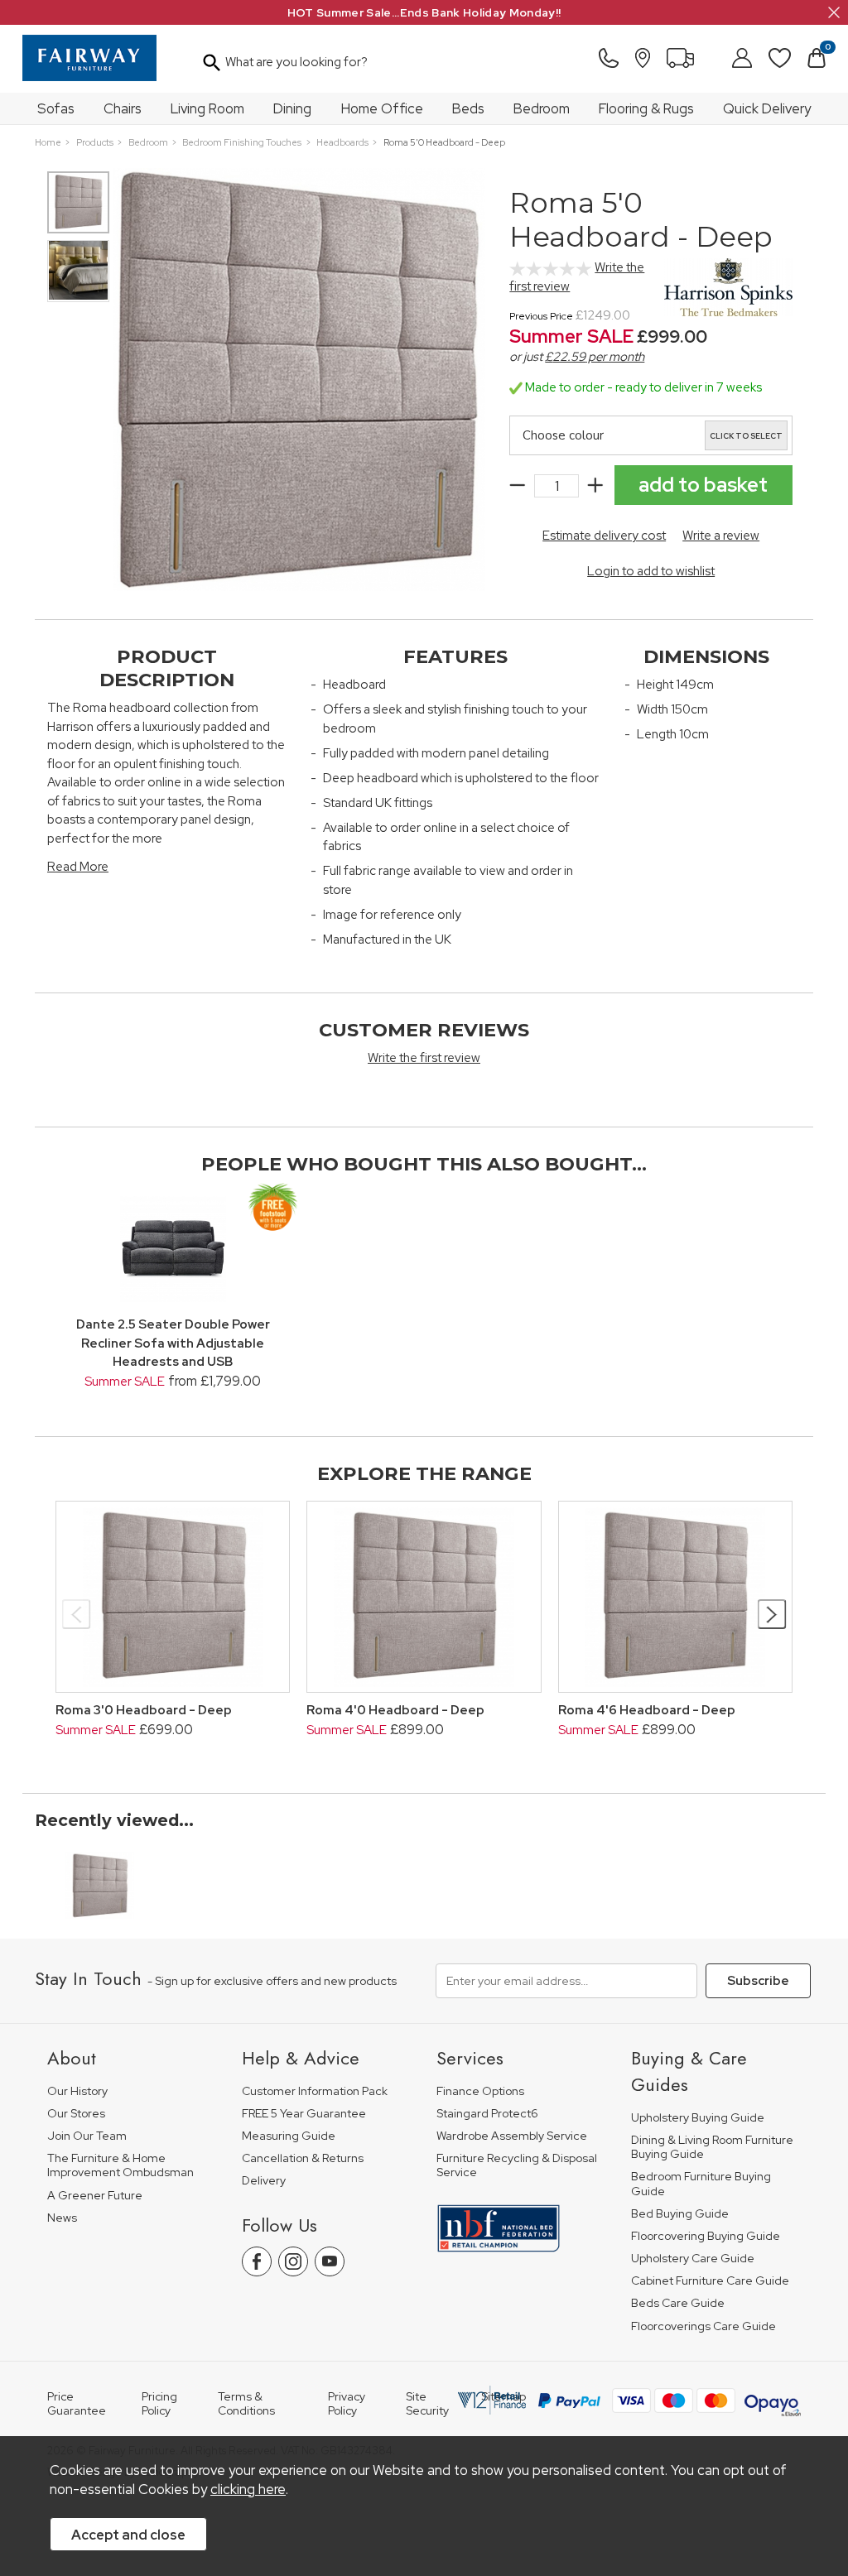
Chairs (123, 108)
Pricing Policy (159, 2404)
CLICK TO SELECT (746, 436)
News (62, 2218)
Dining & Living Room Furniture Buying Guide (712, 2148)
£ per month (595, 357)
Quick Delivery (767, 108)
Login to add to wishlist (651, 571)
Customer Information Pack (315, 2091)
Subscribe (758, 1981)
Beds (468, 108)
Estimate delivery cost (604, 536)
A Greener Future (95, 2196)
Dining (292, 108)
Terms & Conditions (246, 2404)
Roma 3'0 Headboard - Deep (144, 1710)
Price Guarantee (77, 2404)
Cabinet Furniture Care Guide (710, 2281)
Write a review (721, 536)
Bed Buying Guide (680, 2214)
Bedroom (542, 108)
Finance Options (480, 2091)
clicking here (248, 2489)
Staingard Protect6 (487, 2114)
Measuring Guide (289, 2136)
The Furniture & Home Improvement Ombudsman (120, 2166)
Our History (77, 2091)
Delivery (264, 2181)
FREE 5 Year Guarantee (304, 2114)
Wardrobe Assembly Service (512, 2136)
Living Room (207, 108)
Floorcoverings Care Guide (703, 2326)
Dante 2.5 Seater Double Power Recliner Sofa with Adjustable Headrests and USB (173, 1343)
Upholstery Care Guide (693, 2259)
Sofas (56, 108)
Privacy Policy (347, 2404)
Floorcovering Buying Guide (706, 2236)
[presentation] (77, 1614)
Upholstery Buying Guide (698, 2118)
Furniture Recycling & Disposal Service (517, 2166)
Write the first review (424, 1058)
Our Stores (76, 2114)
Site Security (427, 2404)
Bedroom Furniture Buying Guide (701, 2184)
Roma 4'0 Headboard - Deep (395, 1710)
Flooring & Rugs (646, 108)
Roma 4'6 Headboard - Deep (647, 1710)
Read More (78, 867)
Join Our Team (87, 2136)
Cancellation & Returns (303, 2158)
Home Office (382, 108)
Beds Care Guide (678, 2303)
